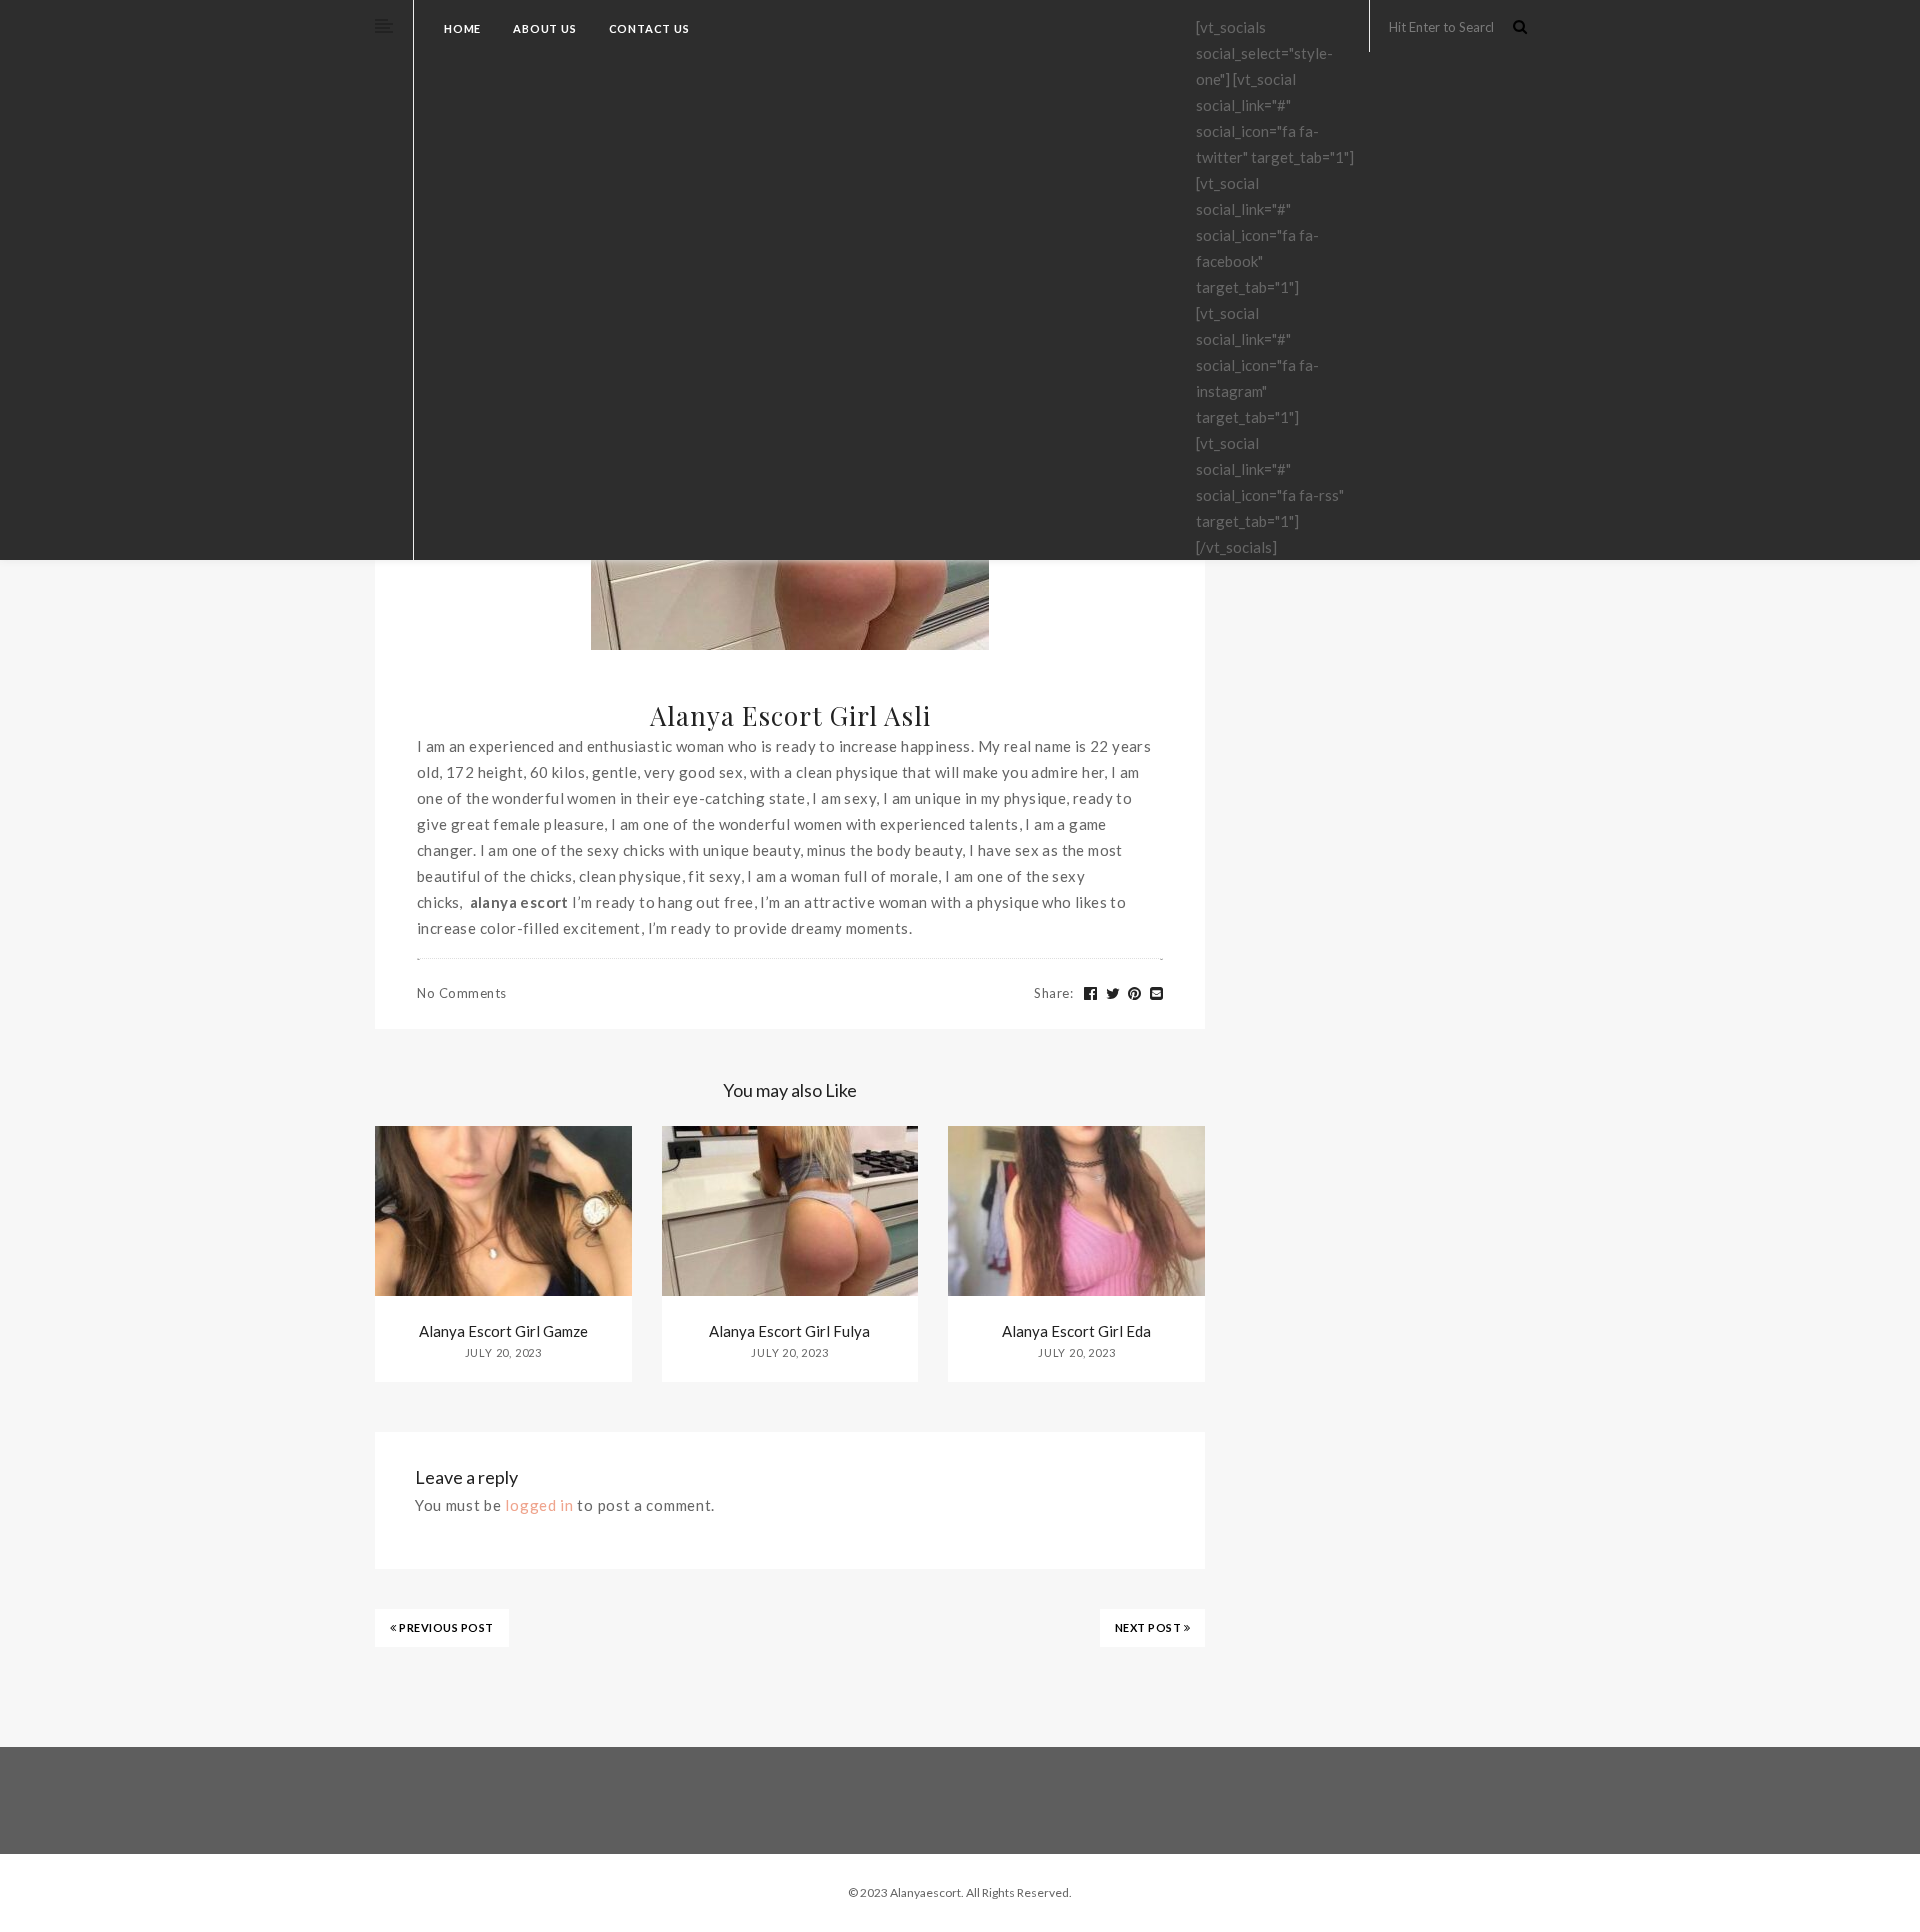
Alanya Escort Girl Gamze (503, 1331)
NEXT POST (1149, 1627)
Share (1053, 993)
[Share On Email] (1157, 994)
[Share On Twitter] (1113, 994)
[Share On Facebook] (1091, 994)
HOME (462, 28)
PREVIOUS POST (445, 1627)
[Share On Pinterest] (1135, 994)
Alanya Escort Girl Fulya (789, 1331)
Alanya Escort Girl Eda (1076, 1331)
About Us (544, 28)
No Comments (462, 993)
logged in (539, 1505)
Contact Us (649, 28)
